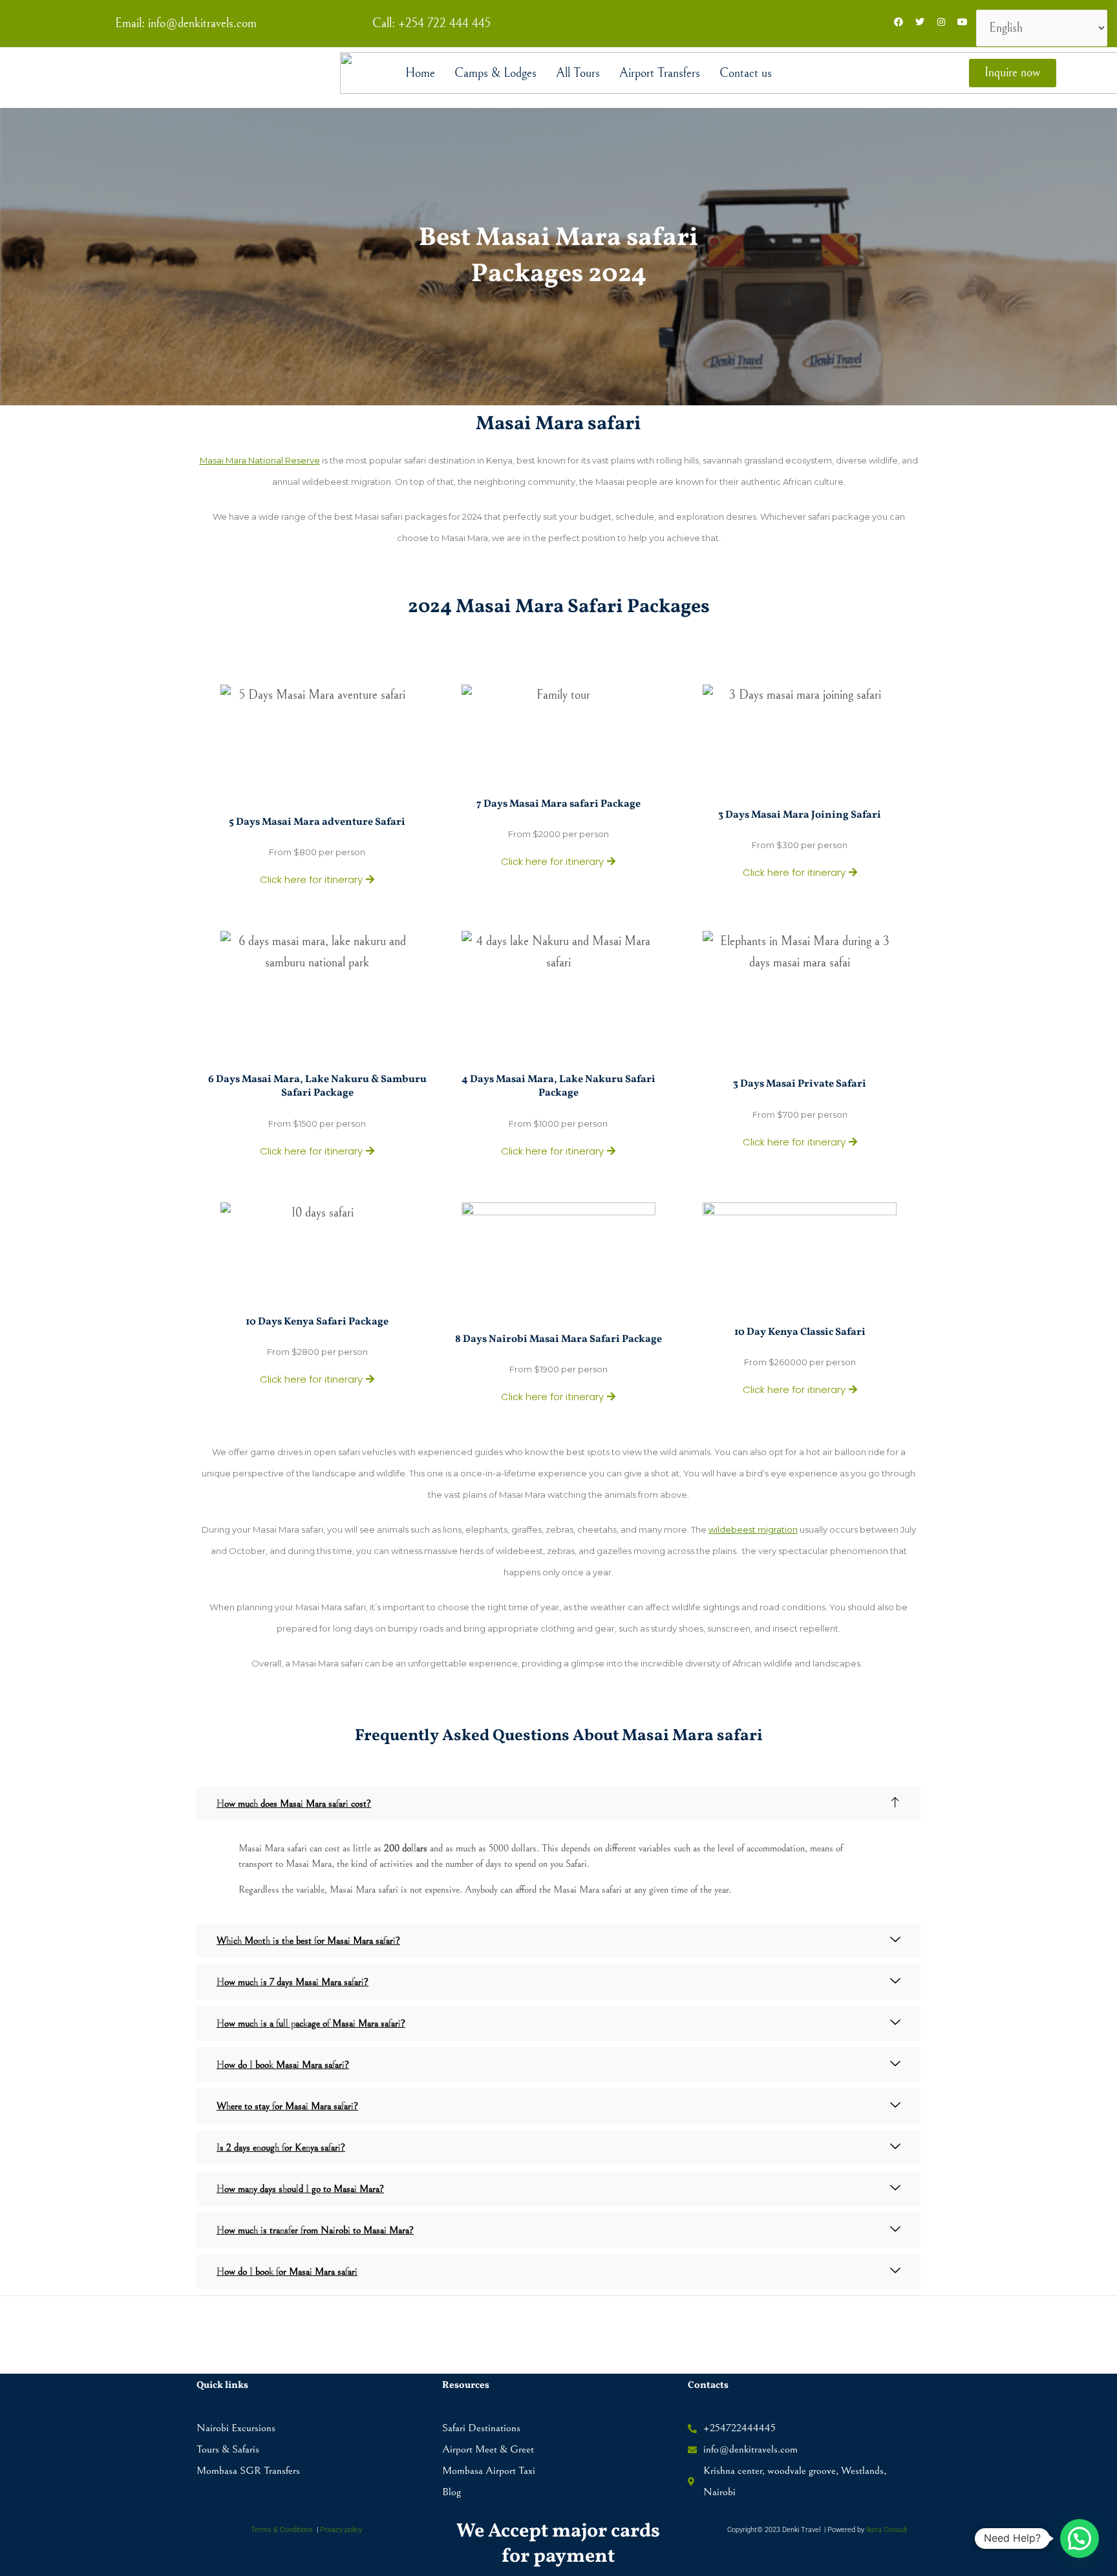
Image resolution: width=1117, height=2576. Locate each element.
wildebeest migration (753, 1529)
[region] (558, 2539)
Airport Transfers (660, 73)
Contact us (746, 73)
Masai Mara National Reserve (260, 460)
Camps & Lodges (495, 73)
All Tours (578, 73)
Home (420, 73)
